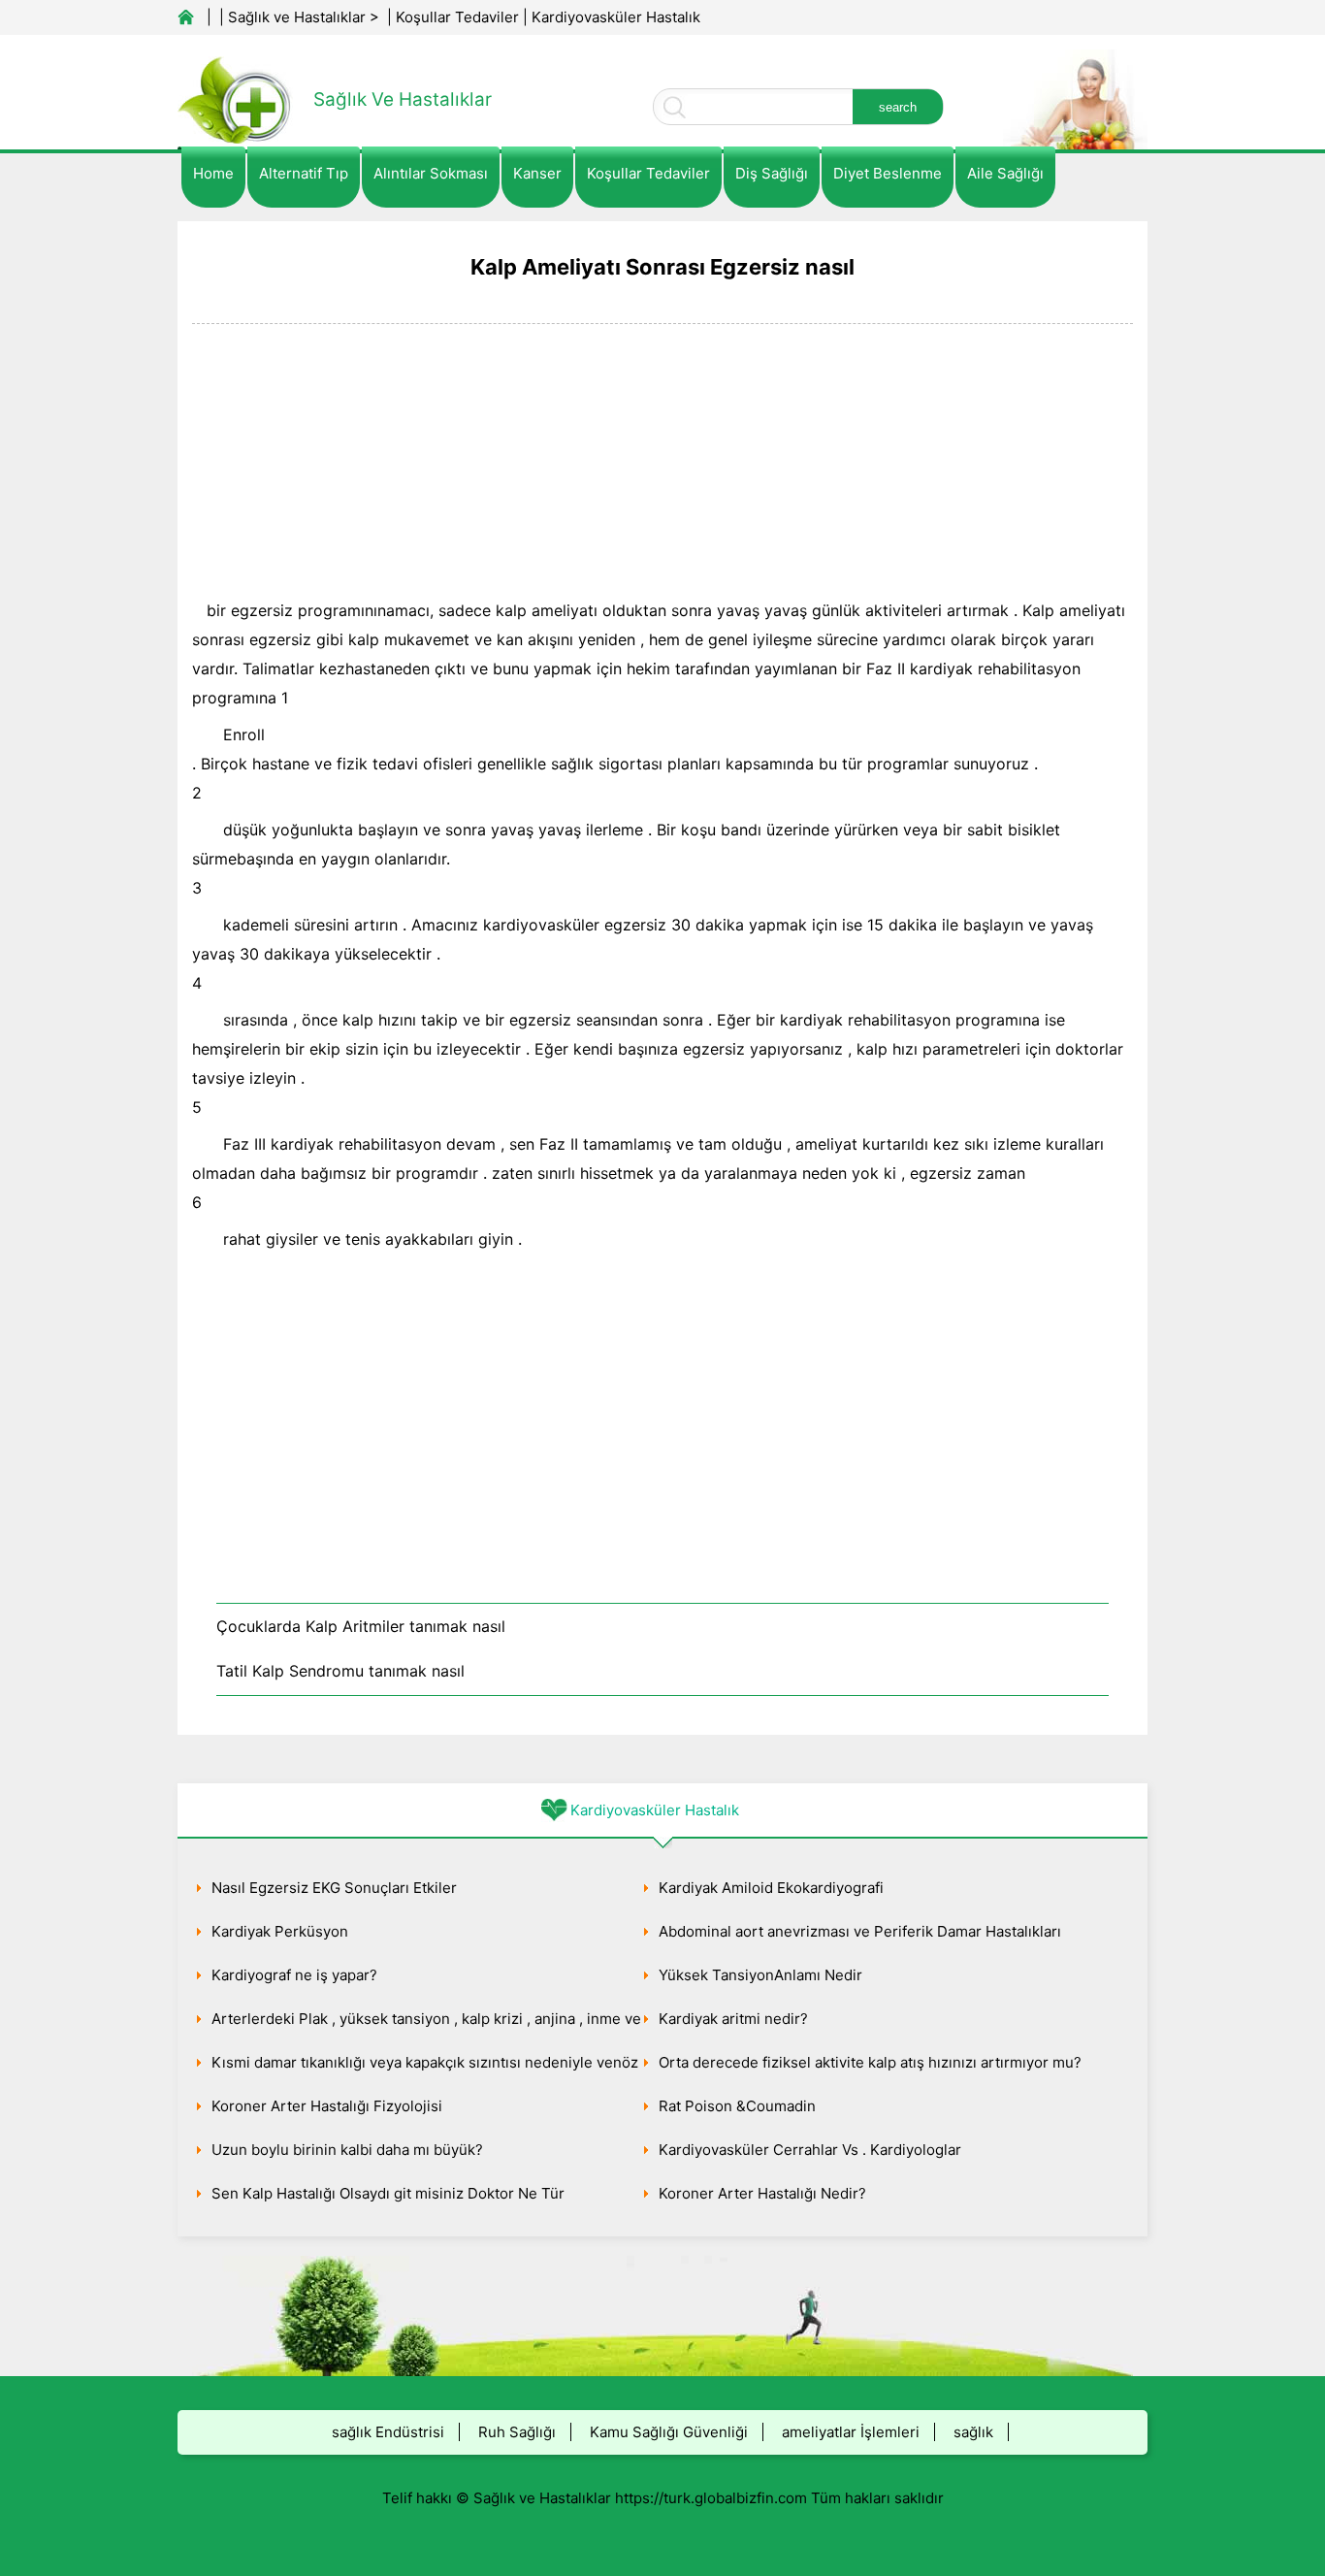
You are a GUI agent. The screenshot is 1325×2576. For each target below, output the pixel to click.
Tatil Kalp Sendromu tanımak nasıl (340, 1671)
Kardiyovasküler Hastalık (616, 17)
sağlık (973, 2432)
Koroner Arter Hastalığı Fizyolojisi (327, 2106)
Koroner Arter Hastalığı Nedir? (762, 2193)
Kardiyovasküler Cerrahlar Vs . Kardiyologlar (810, 2150)
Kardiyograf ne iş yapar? (294, 1975)
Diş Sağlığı (772, 173)
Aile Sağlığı (1005, 173)
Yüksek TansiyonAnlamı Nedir (760, 1975)
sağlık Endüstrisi (388, 2432)
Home (213, 173)
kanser (537, 173)
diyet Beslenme (888, 173)
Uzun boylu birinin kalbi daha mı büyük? (347, 2150)
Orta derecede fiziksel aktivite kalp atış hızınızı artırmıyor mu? (870, 2062)
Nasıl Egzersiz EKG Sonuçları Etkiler (334, 1888)
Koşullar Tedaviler (457, 17)
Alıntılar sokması (431, 173)
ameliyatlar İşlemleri (851, 2432)
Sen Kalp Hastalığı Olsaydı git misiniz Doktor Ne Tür (388, 2193)
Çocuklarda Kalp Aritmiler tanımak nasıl (361, 1626)
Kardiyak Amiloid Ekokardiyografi (771, 1888)
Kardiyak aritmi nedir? (733, 2019)
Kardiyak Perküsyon (280, 1931)
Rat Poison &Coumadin (737, 2106)
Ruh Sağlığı (517, 2432)
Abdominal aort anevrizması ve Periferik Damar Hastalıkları (860, 1931)
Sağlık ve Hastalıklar (297, 17)
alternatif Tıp (304, 173)
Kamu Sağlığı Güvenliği (669, 2432)
